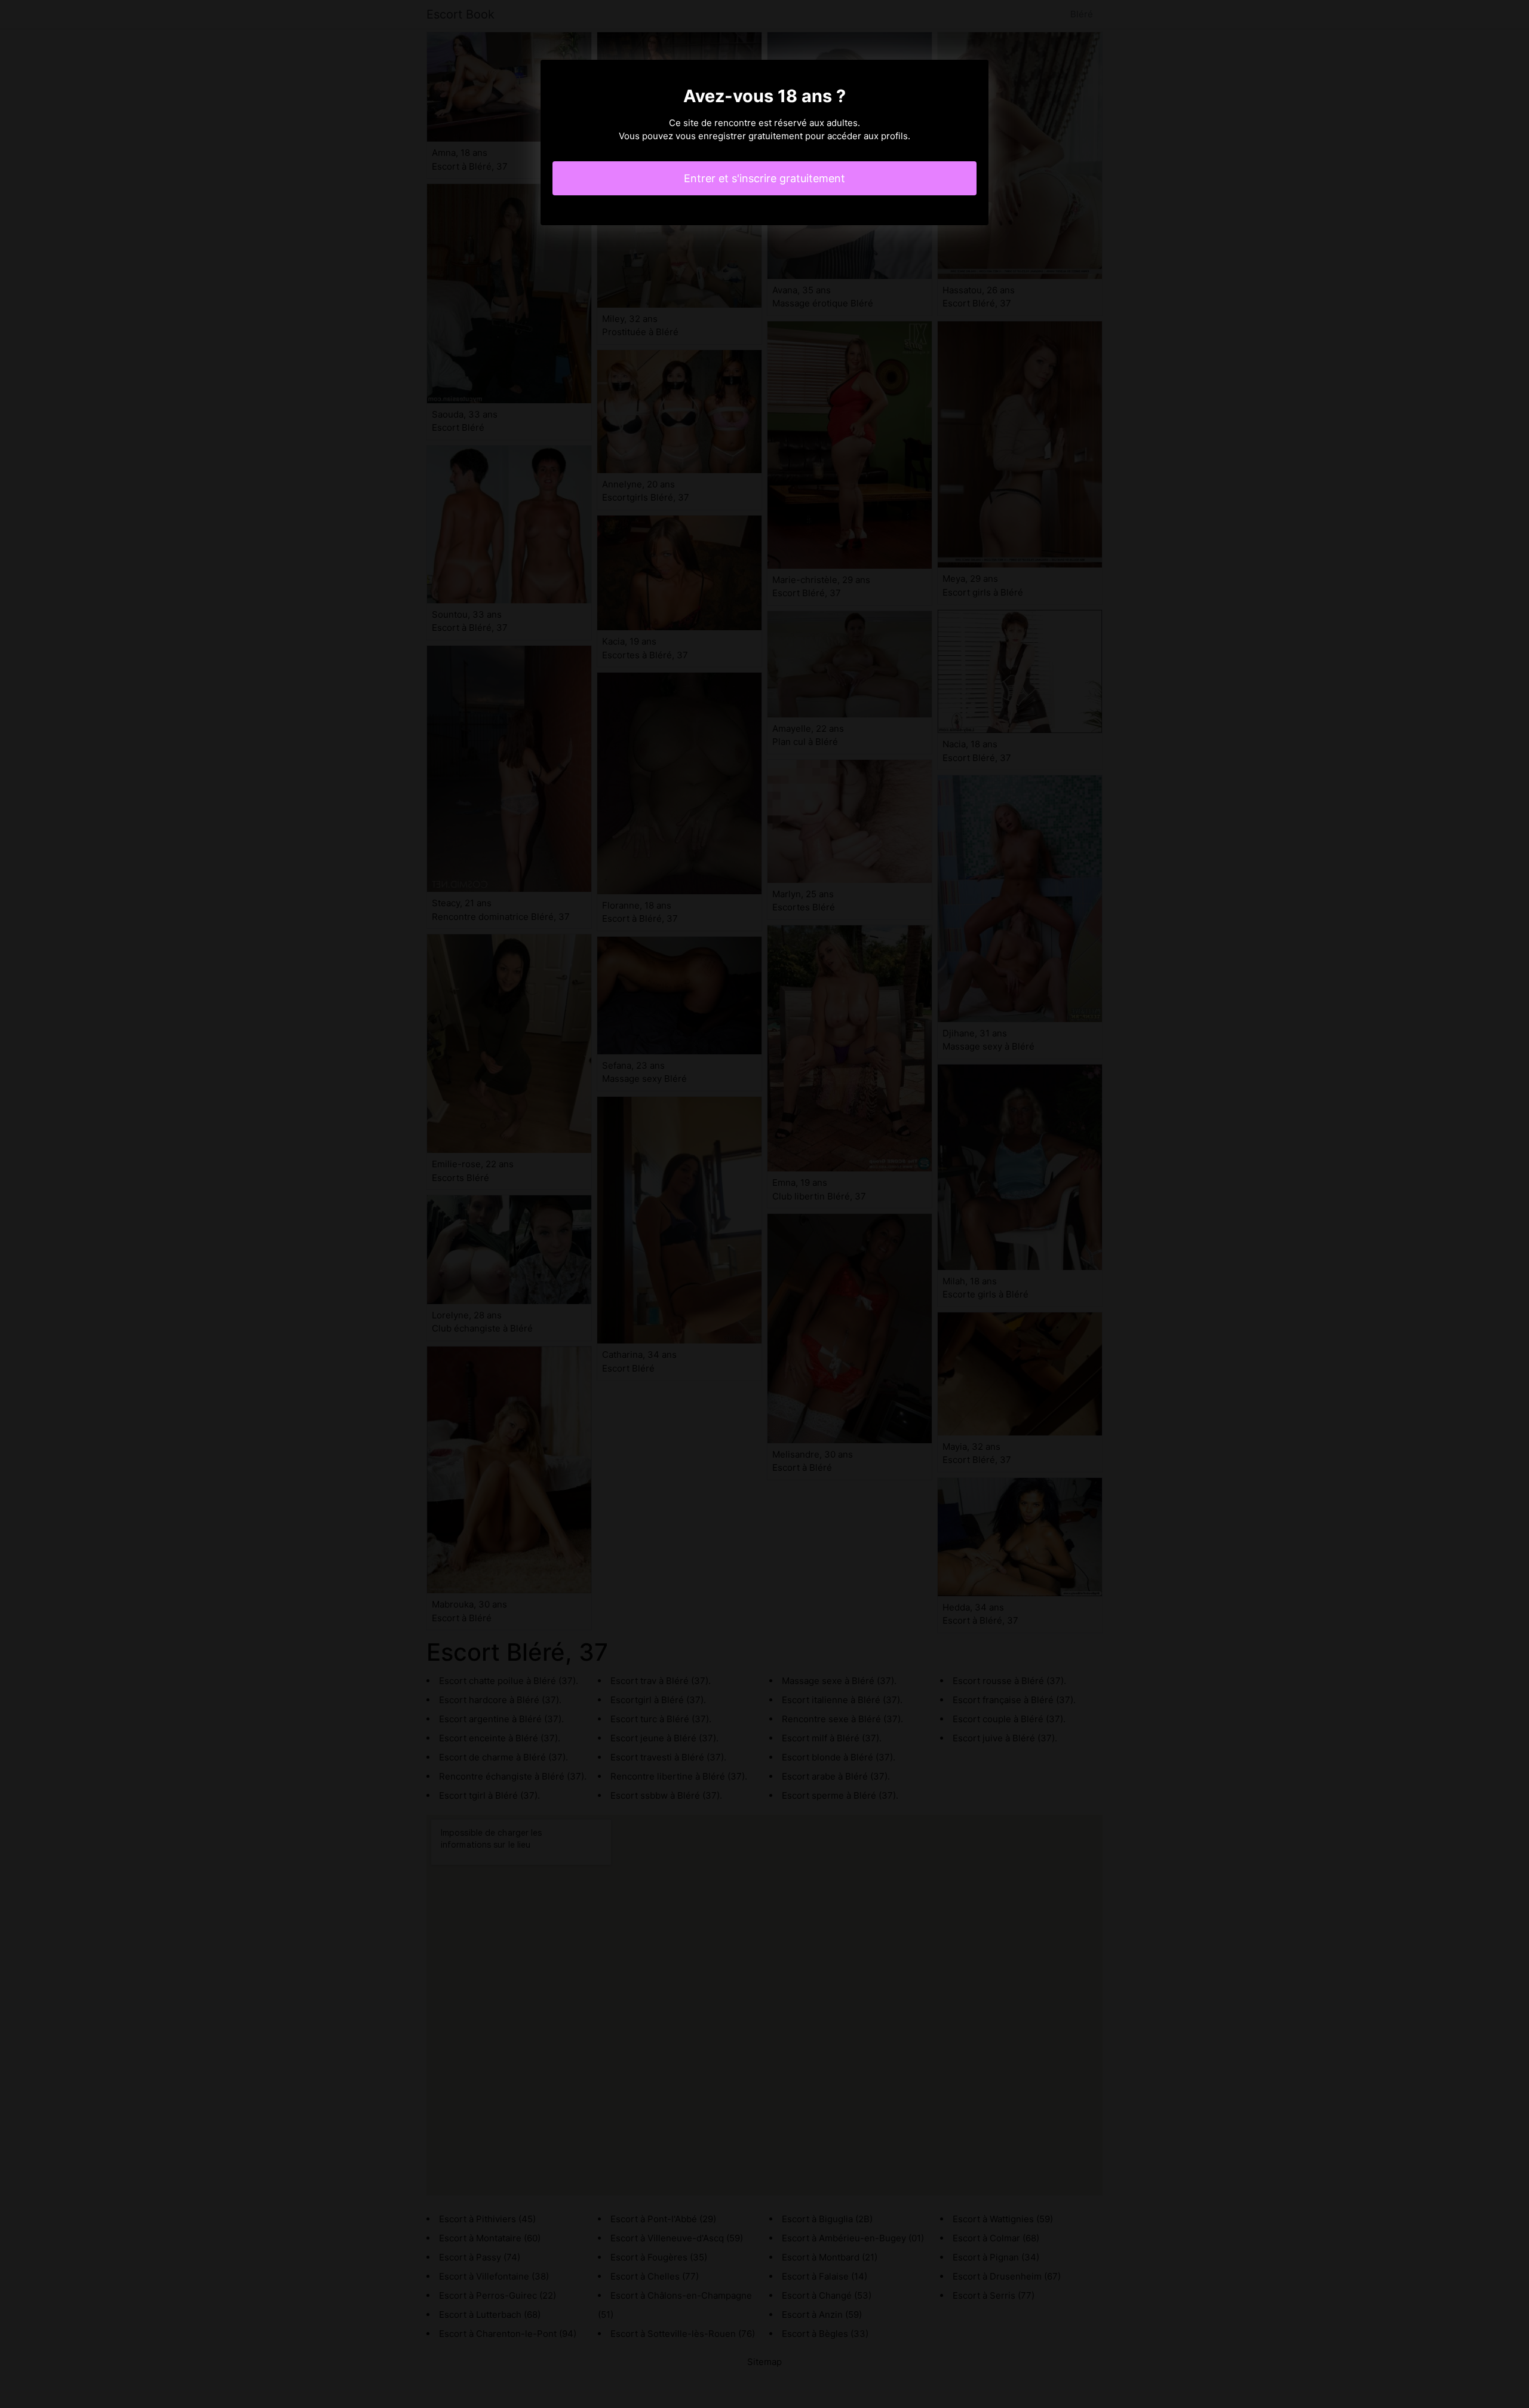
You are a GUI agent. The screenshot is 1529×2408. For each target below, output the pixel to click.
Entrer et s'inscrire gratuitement (764, 178)
